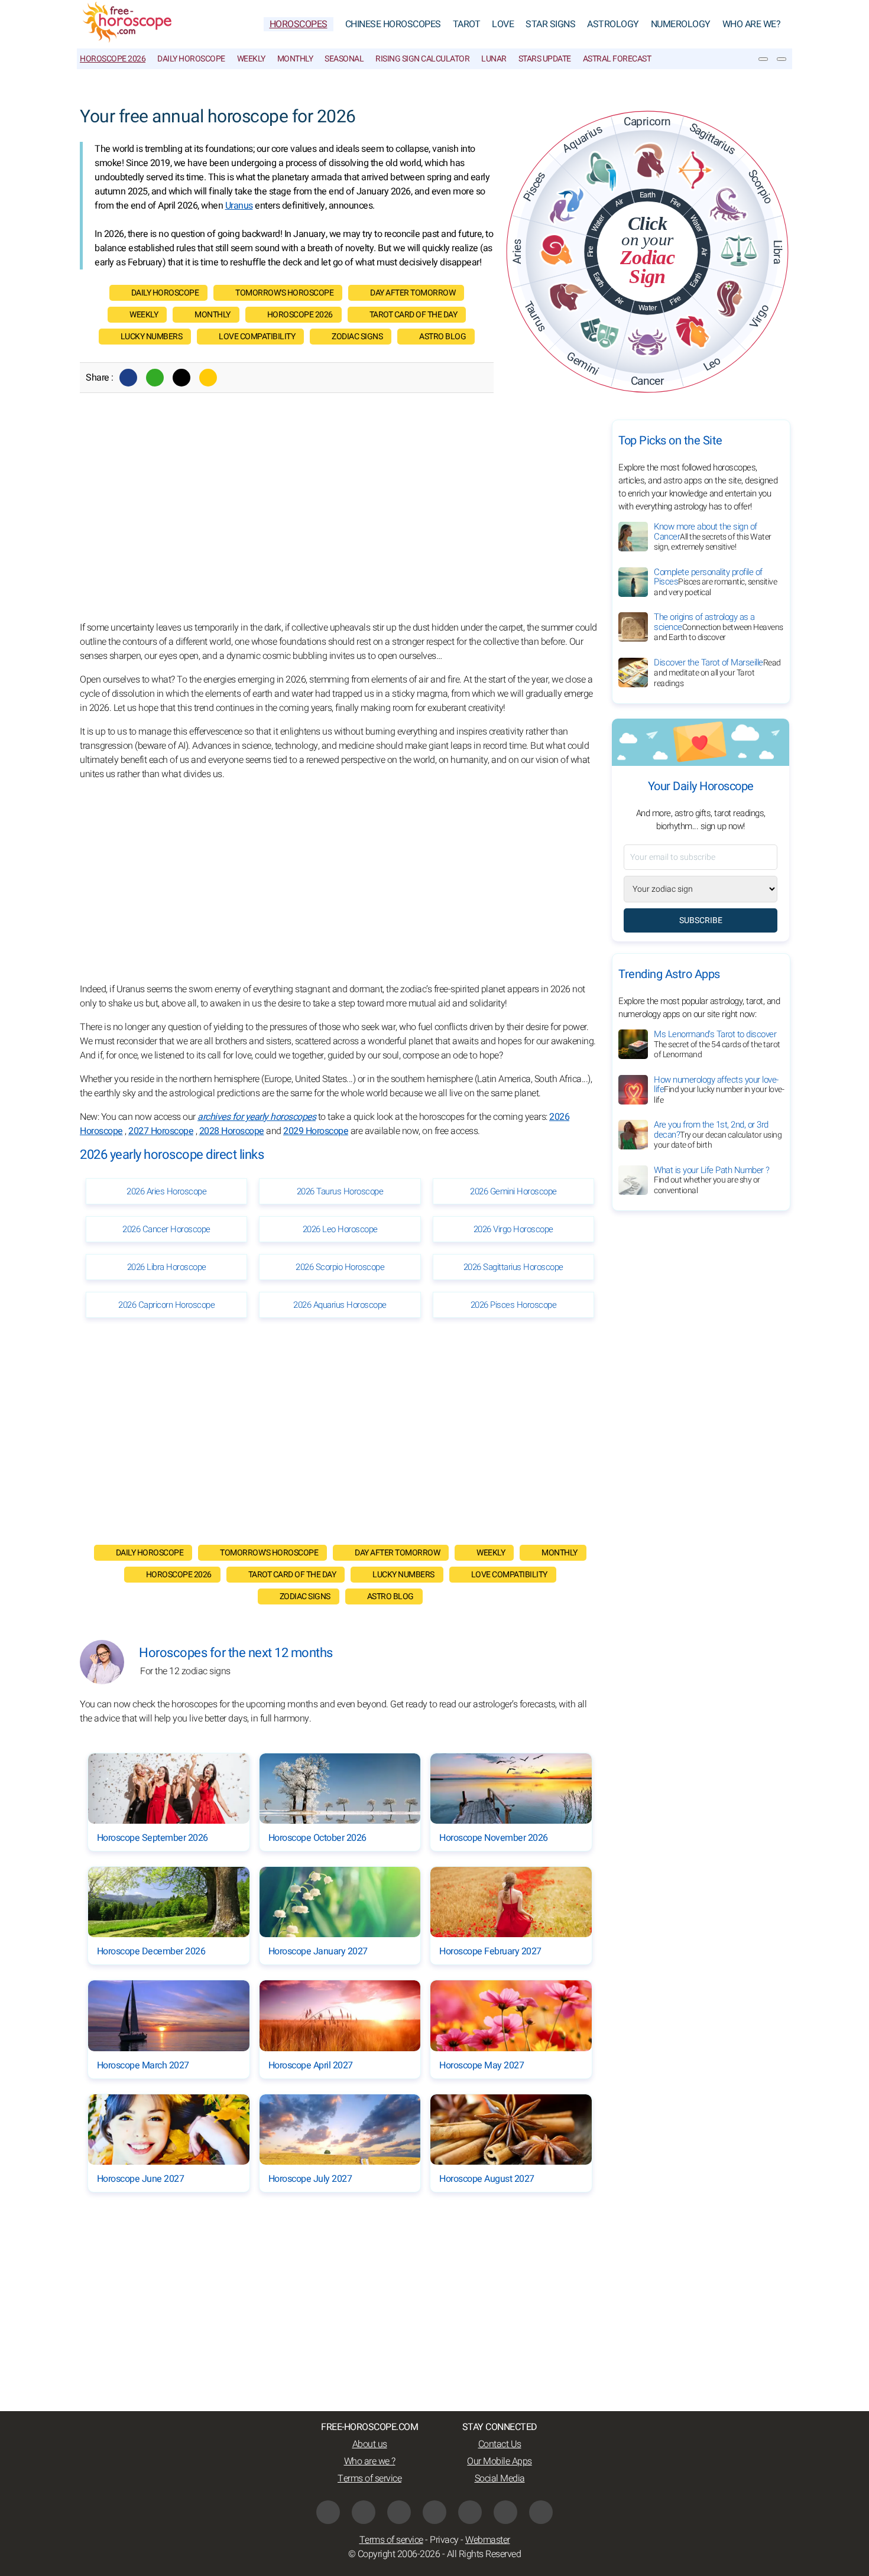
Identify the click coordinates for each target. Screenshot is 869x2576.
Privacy (444, 2540)
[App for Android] (541, 2512)
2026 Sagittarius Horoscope (513, 1267)
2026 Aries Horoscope (166, 1191)
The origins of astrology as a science (719, 627)
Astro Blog (442, 337)
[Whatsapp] (155, 378)
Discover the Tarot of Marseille (717, 673)
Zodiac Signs (357, 337)
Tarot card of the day (414, 315)
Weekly (251, 59)
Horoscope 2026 (113, 59)
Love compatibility (257, 337)
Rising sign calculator (422, 59)
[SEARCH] (782, 59)
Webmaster (488, 2540)
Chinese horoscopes (393, 24)
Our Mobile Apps (500, 2461)
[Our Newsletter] (763, 59)
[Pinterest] (470, 2512)
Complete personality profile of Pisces (715, 582)
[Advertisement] (340, 520)
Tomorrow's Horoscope (284, 293)
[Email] (208, 378)
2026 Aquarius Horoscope (340, 1305)
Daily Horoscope (191, 59)
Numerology (681, 24)
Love (503, 24)
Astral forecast (617, 59)
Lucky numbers (152, 337)
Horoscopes (299, 24)
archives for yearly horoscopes (257, 1117)
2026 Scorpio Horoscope (340, 1267)
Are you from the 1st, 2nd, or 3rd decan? (718, 1135)
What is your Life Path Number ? (712, 1180)
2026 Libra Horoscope (167, 1267)
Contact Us (500, 2444)
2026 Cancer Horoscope (166, 1229)
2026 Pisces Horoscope (514, 1305)
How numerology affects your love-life (719, 1090)
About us (370, 2444)
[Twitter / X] (181, 378)
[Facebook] (128, 378)
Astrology (613, 24)
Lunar (494, 59)
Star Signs (550, 24)
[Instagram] (364, 2512)
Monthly (295, 59)
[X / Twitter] (434, 2512)
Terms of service (369, 2478)
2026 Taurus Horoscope (340, 1191)
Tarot (467, 24)
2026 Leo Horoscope (340, 1229)
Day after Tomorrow (413, 293)
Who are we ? (370, 2461)
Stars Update (545, 59)
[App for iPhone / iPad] (505, 2512)
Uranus (239, 206)
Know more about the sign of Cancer (713, 537)
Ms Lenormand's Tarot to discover (717, 1044)
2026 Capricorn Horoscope (166, 1305)
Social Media (500, 2478)
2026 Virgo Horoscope (513, 1229)
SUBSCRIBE (701, 920)
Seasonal (344, 59)
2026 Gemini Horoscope (513, 1191)
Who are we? (752, 24)
